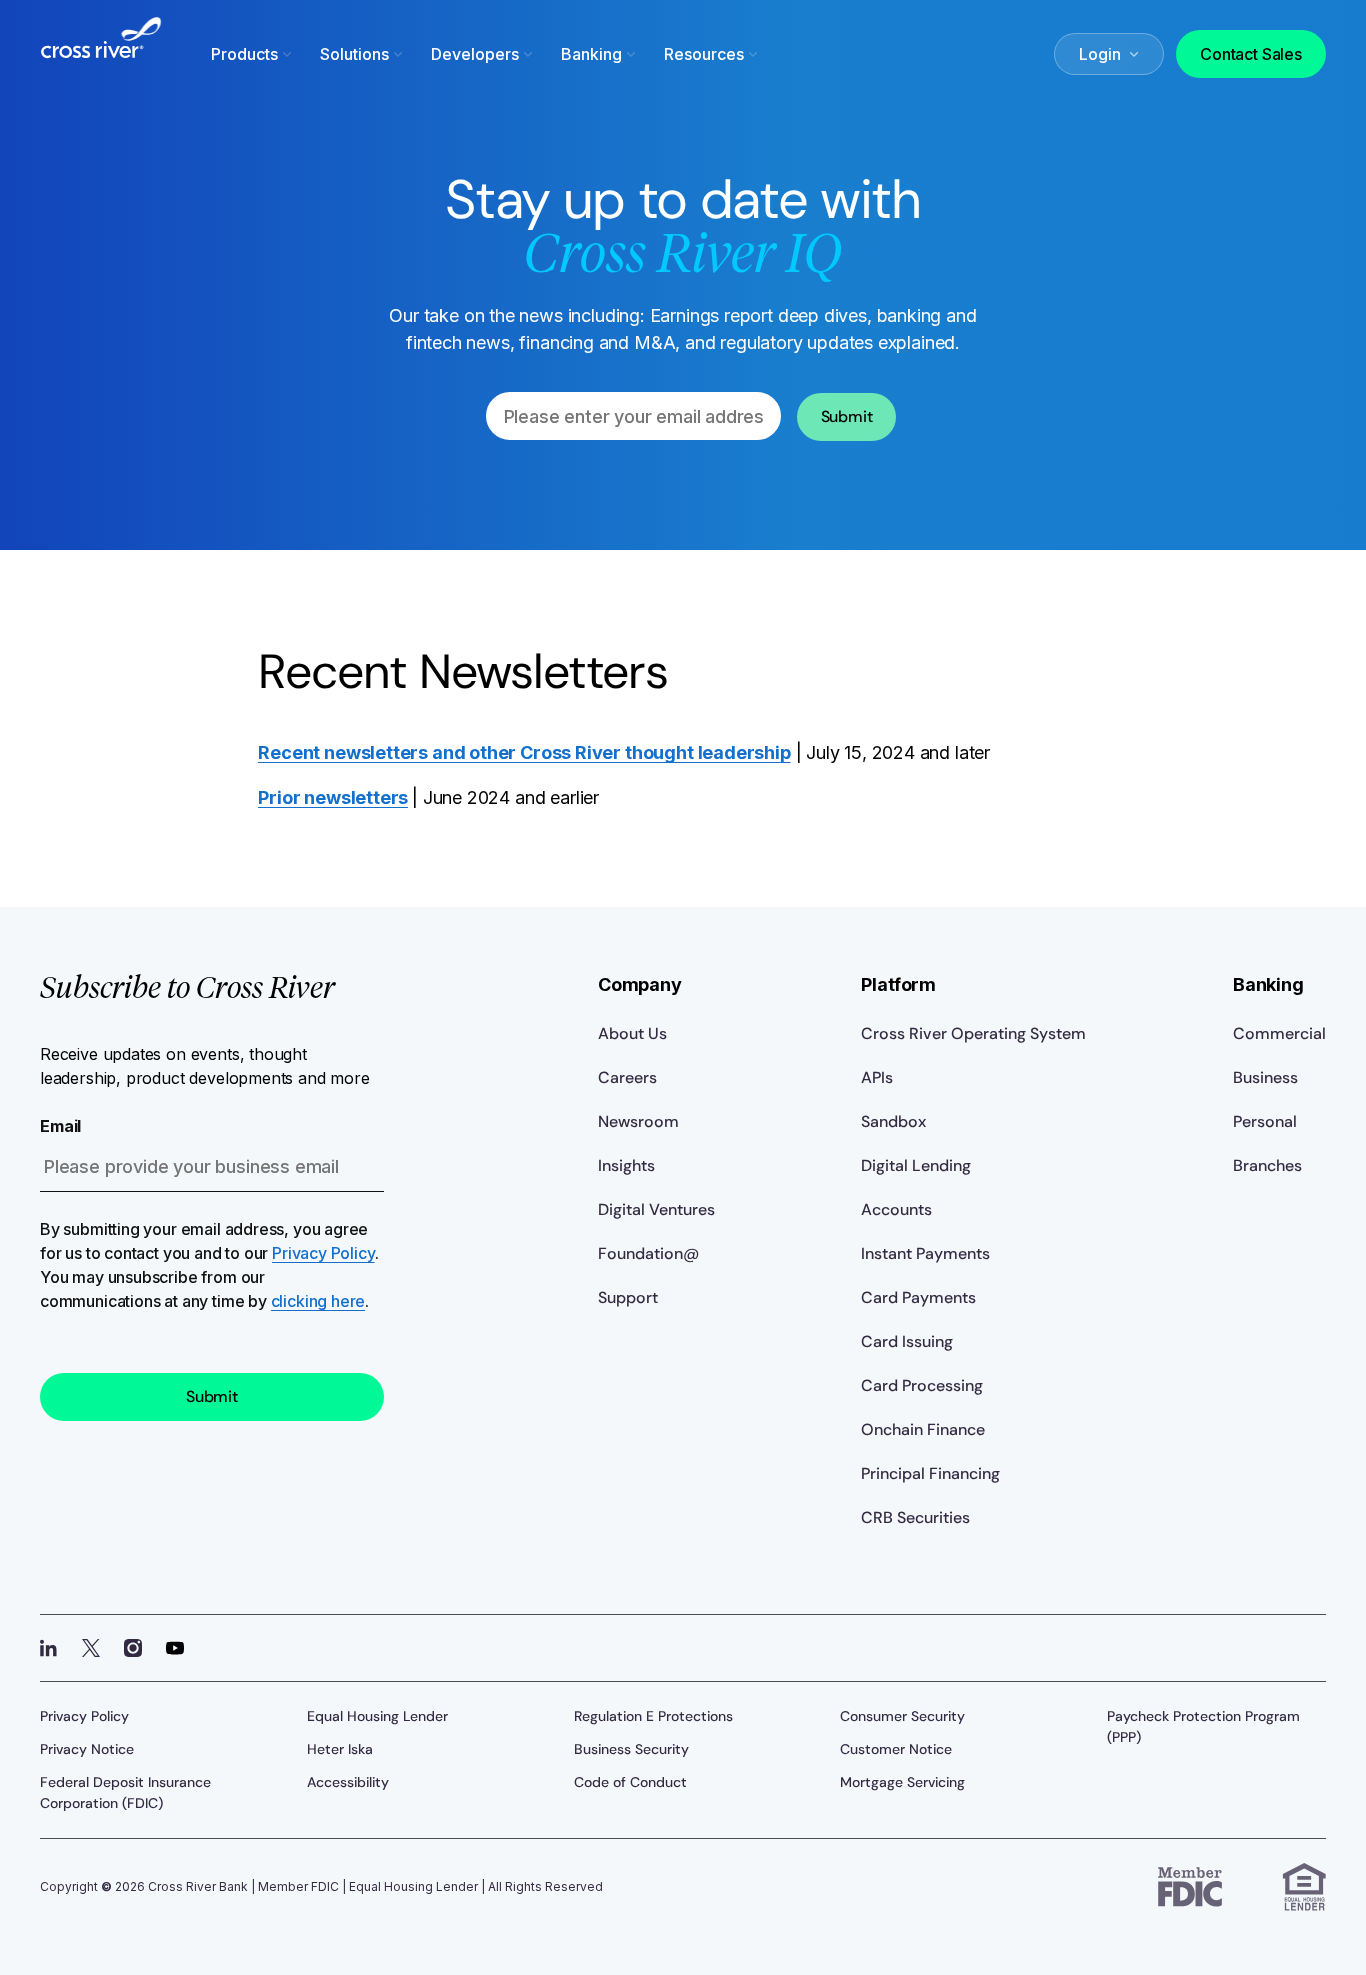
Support (628, 1297)
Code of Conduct (630, 1782)
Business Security (631, 1749)
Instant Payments (925, 1253)
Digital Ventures (656, 1209)
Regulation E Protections (653, 1716)
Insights (626, 1165)
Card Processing (922, 1385)
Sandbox (893, 1121)
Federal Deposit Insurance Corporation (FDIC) (125, 1792)
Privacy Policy (323, 1253)
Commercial (1279, 1033)
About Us (632, 1033)
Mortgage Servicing (902, 1782)
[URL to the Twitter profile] (91, 1648)
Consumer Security (902, 1716)
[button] (253, 54)
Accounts (896, 1209)
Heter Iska (340, 1749)
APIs (877, 1077)
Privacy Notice (87, 1749)
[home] (101, 50)
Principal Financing (930, 1473)
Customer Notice (896, 1749)
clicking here (318, 1301)
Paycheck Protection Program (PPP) (1203, 1726)
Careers (627, 1077)
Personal (1265, 1121)
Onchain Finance (923, 1429)
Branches (1267, 1165)
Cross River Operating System (973, 1033)
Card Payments (918, 1297)
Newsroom (638, 1121)
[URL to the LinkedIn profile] (49, 1648)
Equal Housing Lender (377, 1716)
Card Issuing (907, 1341)
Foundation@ (648, 1253)
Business (1265, 1077)
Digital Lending (916, 1165)
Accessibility (348, 1782)
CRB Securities (915, 1517)
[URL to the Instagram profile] (133, 1648)
